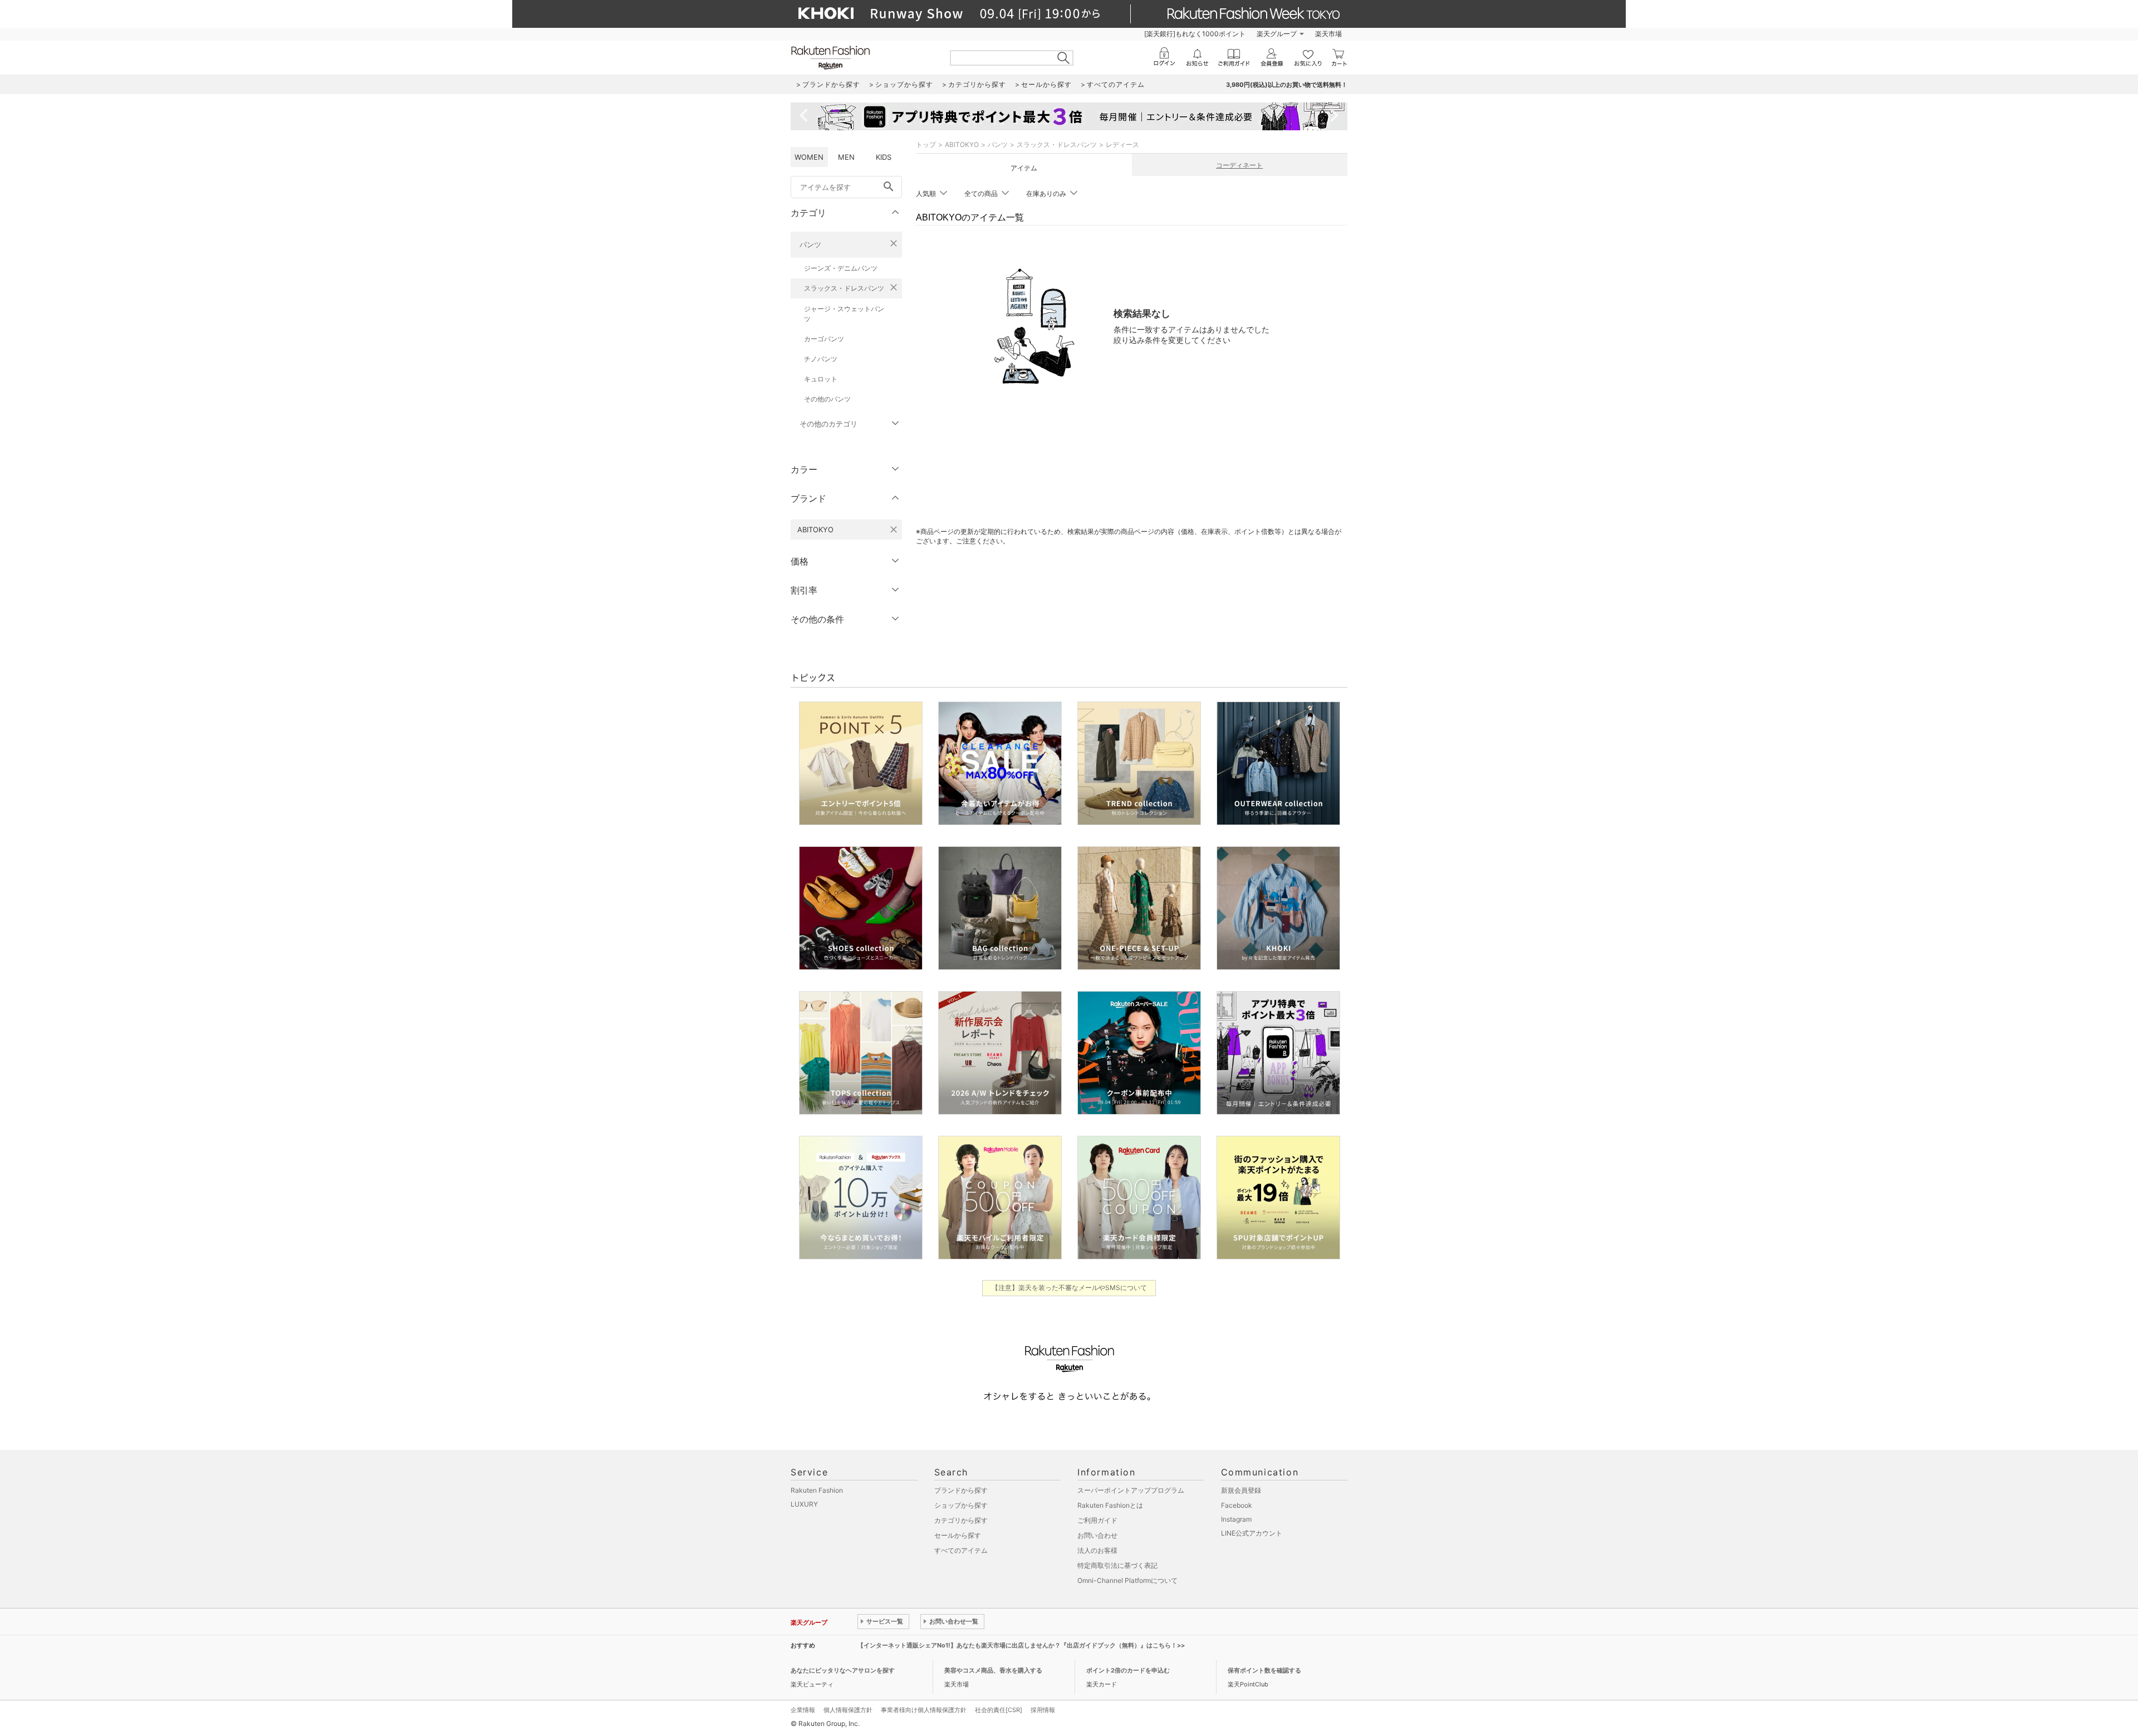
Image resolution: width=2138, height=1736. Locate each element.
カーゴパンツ (824, 339)
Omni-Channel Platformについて (1127, 1580)
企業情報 (803, 1710)
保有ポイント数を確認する (1264, 1670)
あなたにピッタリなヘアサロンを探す (843, 1670)
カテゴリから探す (961, 1520)
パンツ (810, 244)
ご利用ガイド (1097, 1520)
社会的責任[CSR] (999, 1710)
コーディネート (1239, 165)
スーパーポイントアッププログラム (1131, 1490)
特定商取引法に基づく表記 (1117, 1565)
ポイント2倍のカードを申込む (1128, 1670)
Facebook (1237, 1505)
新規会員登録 (1241, 1490)
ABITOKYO (962, 144)
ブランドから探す (961, 1490)
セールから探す (958, 1535)
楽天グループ (1277, 34)
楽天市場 (1328, 34)
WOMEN (809, 157)
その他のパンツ (827, 399)
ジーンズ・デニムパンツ (841, 268)
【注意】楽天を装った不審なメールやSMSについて (1069, 1288)
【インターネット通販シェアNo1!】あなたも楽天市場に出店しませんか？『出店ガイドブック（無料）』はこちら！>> (1021, 1645)
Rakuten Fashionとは (1110, 1505)
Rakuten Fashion (817, 1490)
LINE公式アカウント (1252, 1533)
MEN (846, 157)
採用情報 (1043, 1710)
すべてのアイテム (961, 1550)
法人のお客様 (1097, 1550)
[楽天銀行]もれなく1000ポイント (1195, 34)
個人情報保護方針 (848, 1710)
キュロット (821, 379)
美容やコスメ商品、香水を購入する (993, 1670)
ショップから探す (961, 1505)
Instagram (1236, 1519)
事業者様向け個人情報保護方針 (924, 1710)
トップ (926, 144)
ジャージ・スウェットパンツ (844, 314)
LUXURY (804, 1504)
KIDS (884, 157)
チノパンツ (821, 359)
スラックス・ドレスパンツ (844, 288)
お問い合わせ (1097, 1535)
